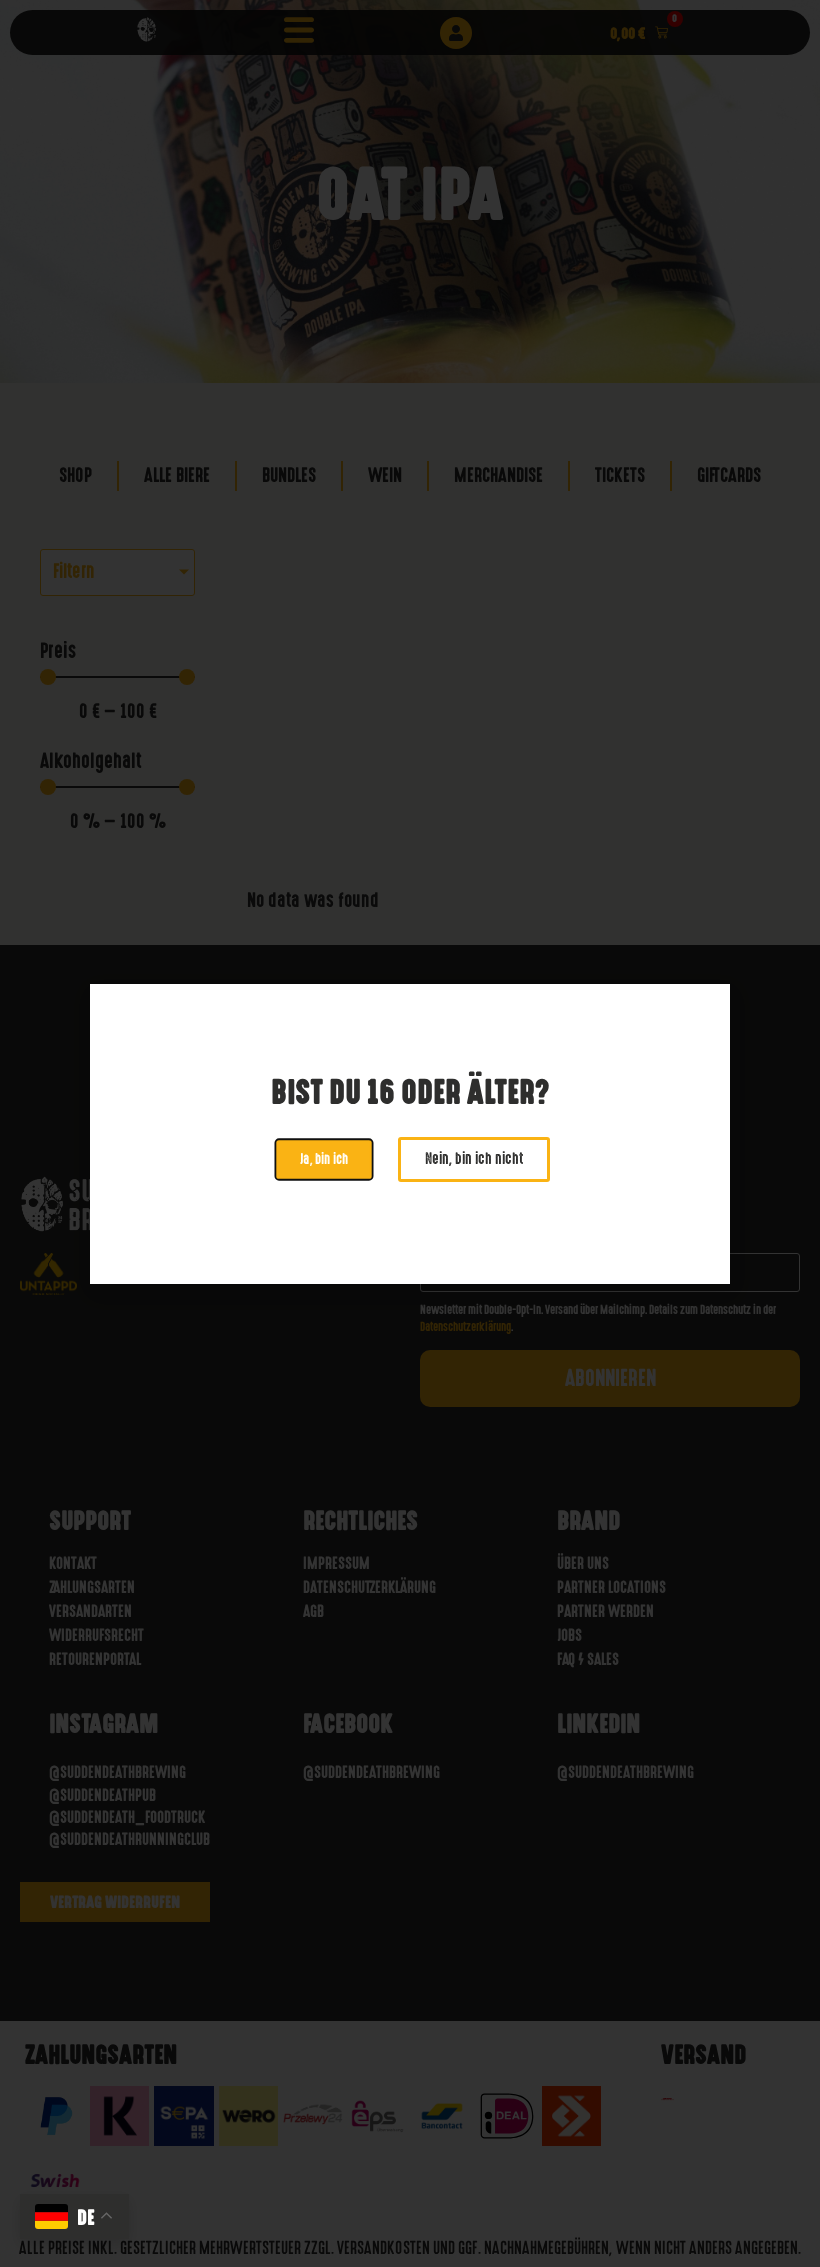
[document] (410, 1133)
